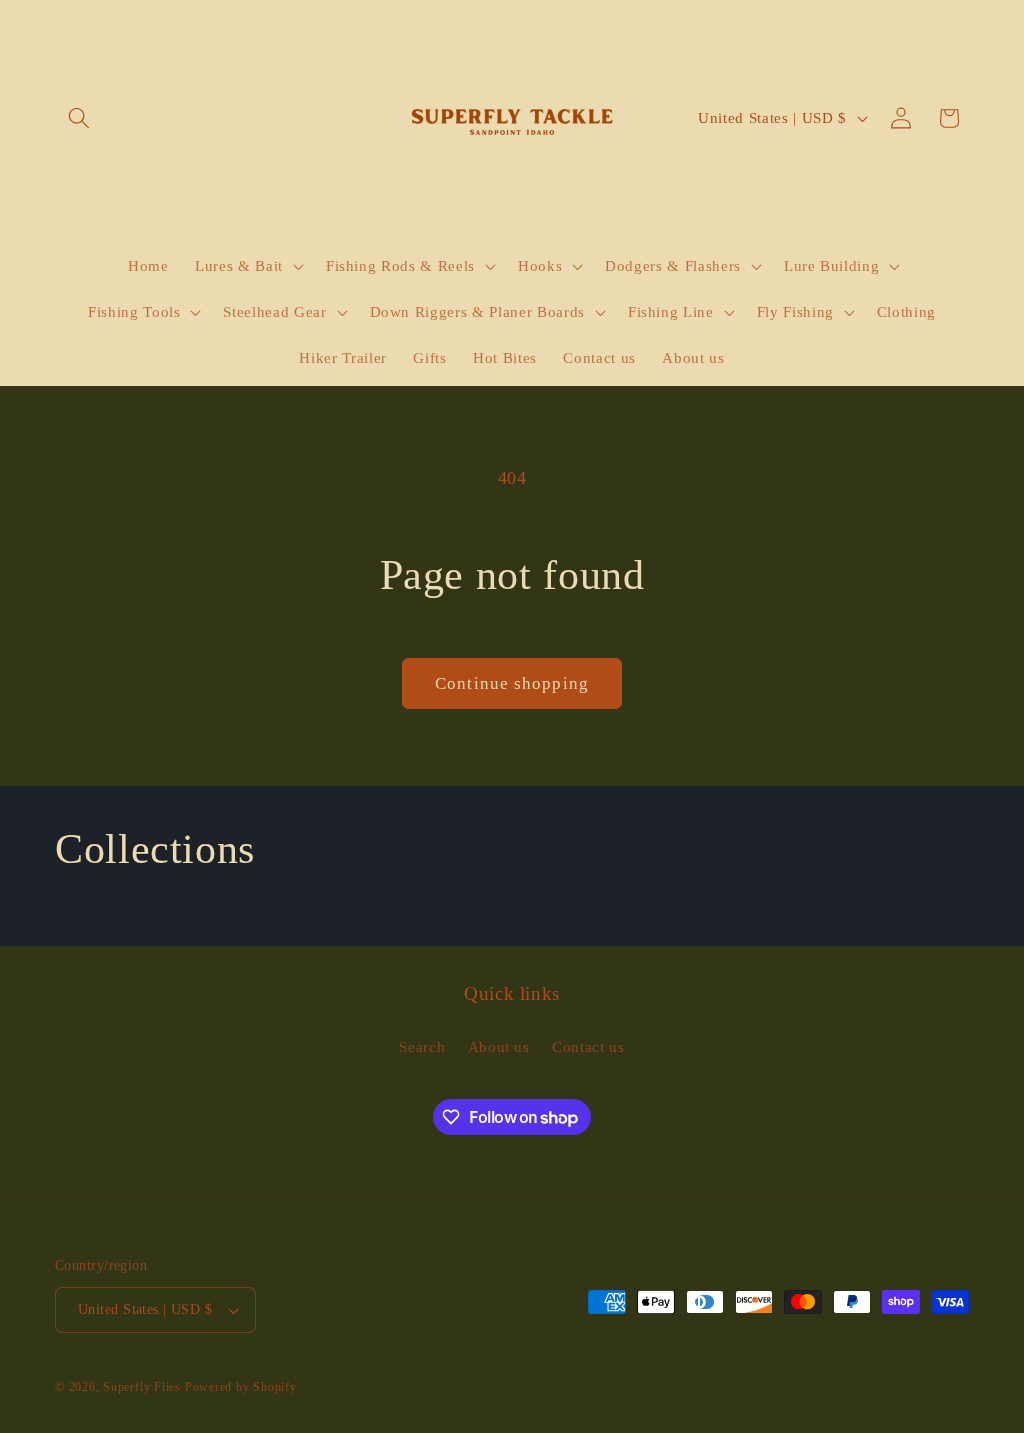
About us (499, 1046)
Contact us (588, 1046)
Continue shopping (512, 683)
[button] (79, 118)
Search (422, 1046)
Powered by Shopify (241, 1387)
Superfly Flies (142, 1387)
